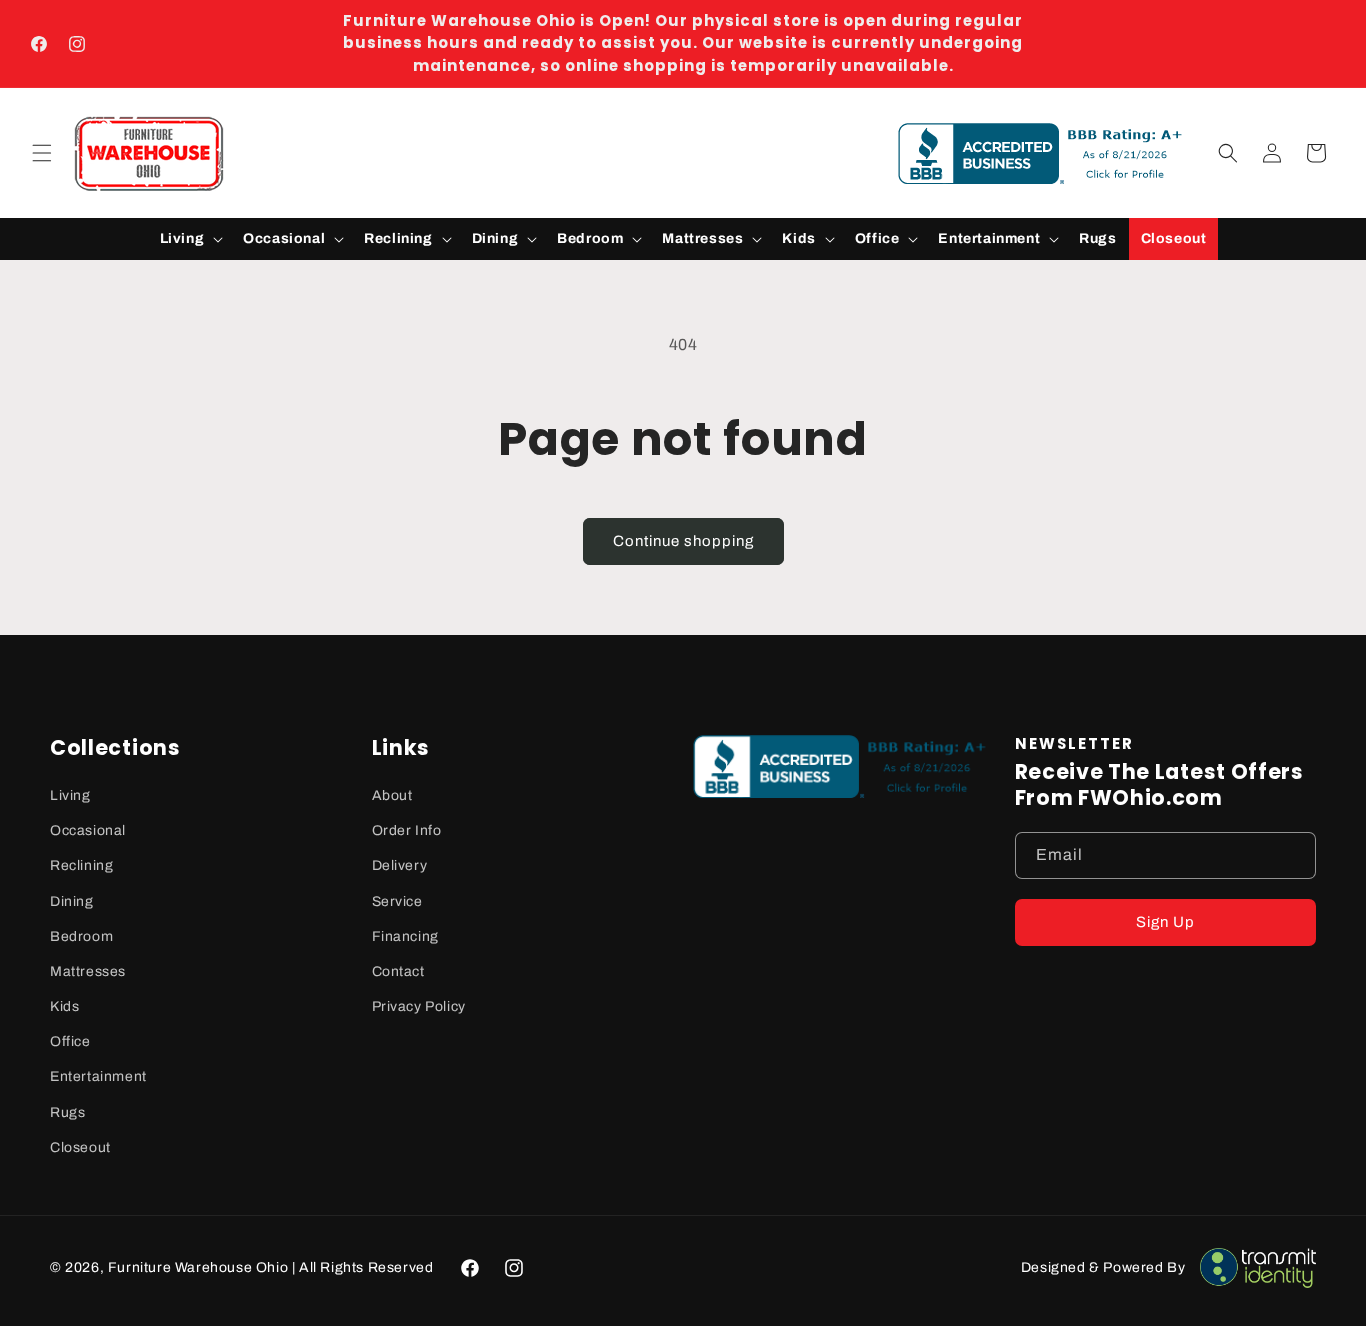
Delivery (400, 865)
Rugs (67, 1112)
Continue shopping (683, 541)
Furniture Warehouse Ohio (198, 1267)
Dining (72, 901)
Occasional (88, 830)
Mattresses (88, 971)
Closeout (80, 1147)
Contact (398, 971)
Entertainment (98, 1076)
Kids (64, 1006)
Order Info (407, 830)
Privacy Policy (419, 1006)
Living (70, 795)
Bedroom (81, 936)
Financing (405, 936)
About (392, 795)
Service (397, 901)
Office (70, 1041)
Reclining (81, 865)
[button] (42, 153)
